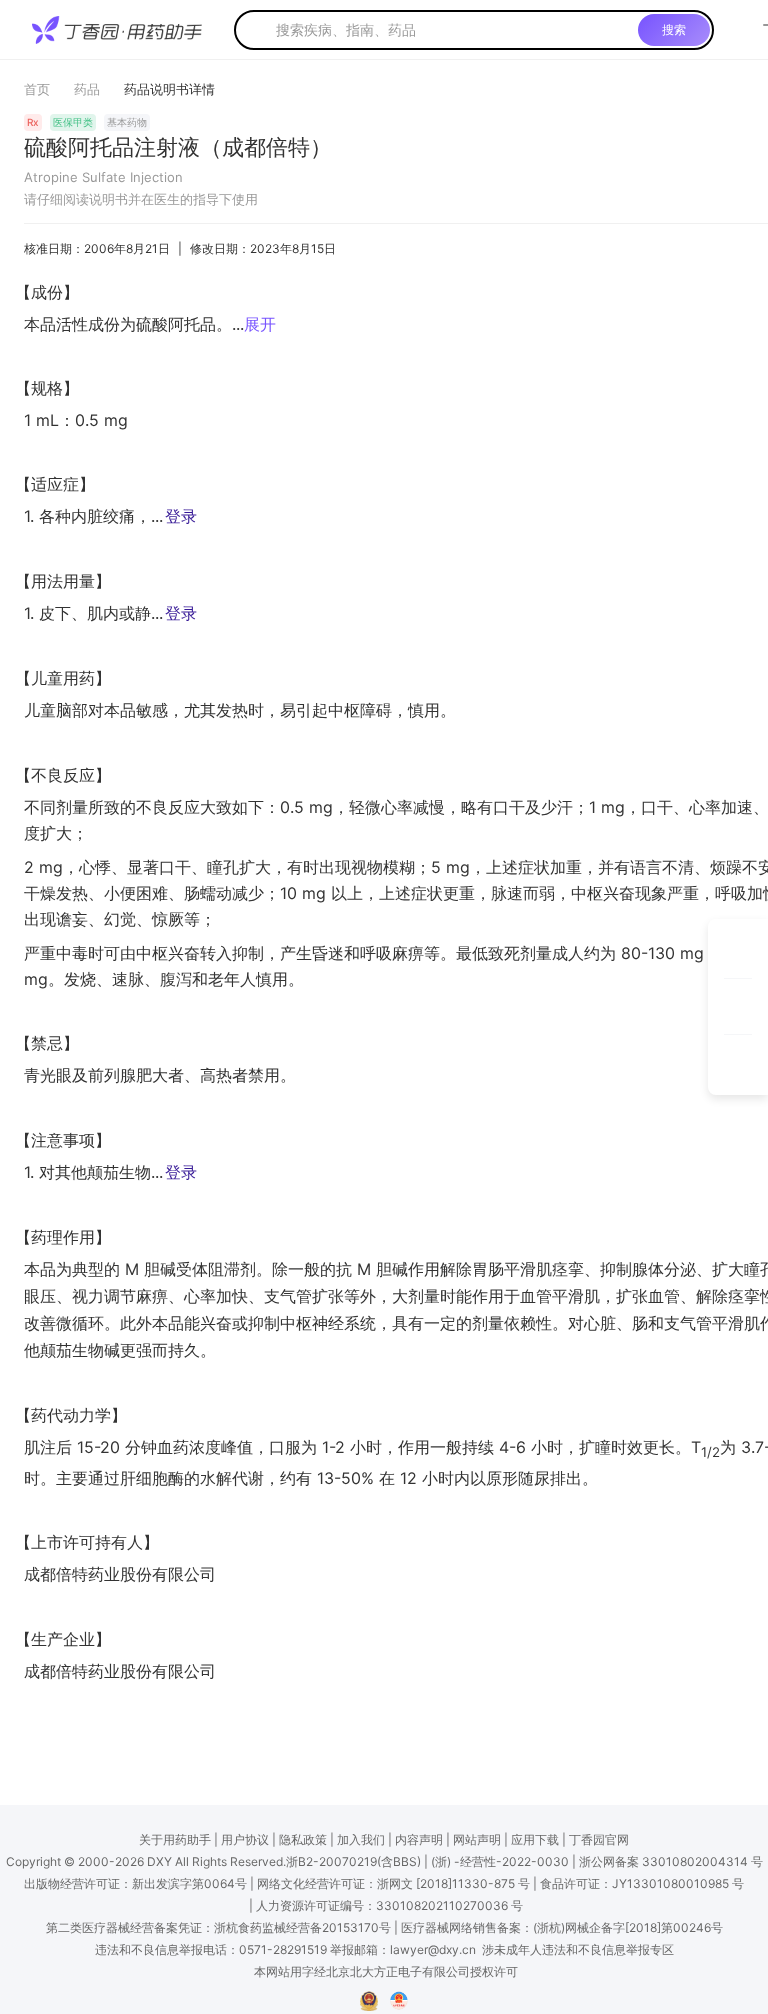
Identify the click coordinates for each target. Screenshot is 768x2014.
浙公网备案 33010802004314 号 (671, 1861)
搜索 (674, 29)
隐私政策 (303, 1839)
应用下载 (535, 1839)
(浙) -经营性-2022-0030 (500, 1861)
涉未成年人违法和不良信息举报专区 (578, 1949)
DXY (159, 1861)
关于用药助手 (175, 1839)
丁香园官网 (599, 1839)
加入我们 (361, 1839)
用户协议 (245, 1839)
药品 (87, 89)
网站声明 (477, 1839)
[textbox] (453, 30)
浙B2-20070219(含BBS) (353, 1861)
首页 (37, 89)
